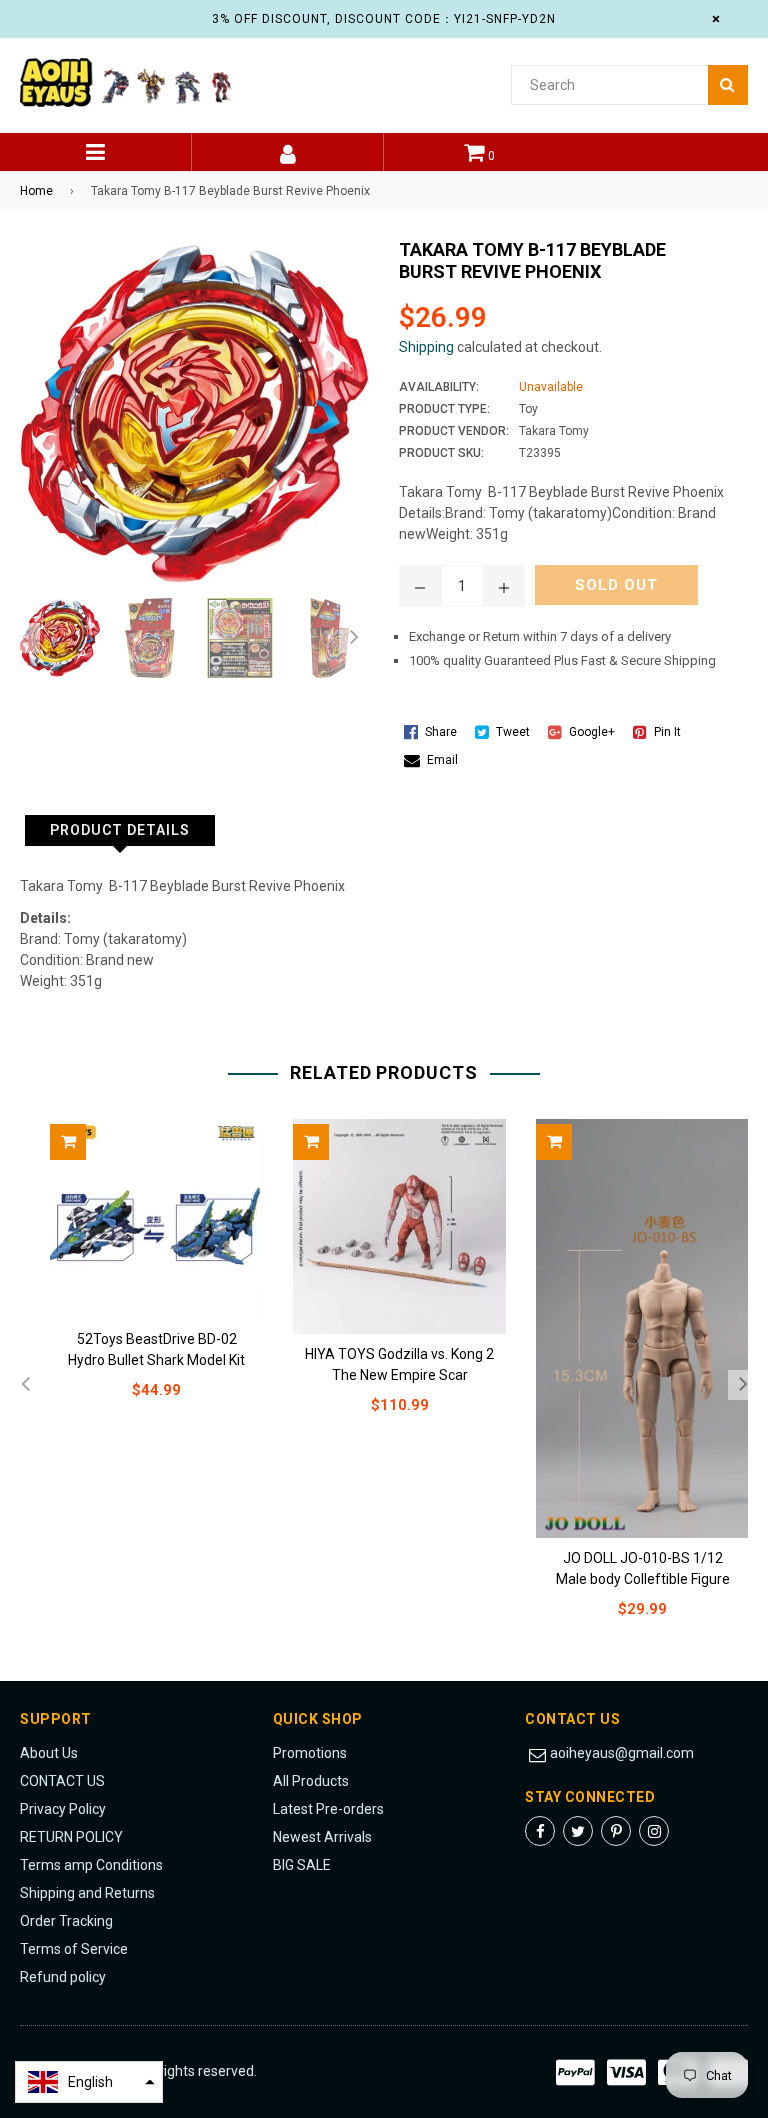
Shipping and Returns (87, 1893)
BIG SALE (302, 1865)
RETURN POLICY (71, 1837)
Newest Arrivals (322, 1837)
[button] (89, 2082)
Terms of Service (74, 1949)
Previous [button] (25, 638)
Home (36, 191)
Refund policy (63, 1977)
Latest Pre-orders (328, 1809)
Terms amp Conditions (91, 1865)
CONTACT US (62, 1781)
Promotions (310, 1753)
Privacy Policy (63, 1809)
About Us (49, 1753)
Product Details (120, 830)
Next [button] (354, 638)
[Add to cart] (68, 1142)
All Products (311, 1781)
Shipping (426, 347)
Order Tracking (66, 1921)
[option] (55, 638)
